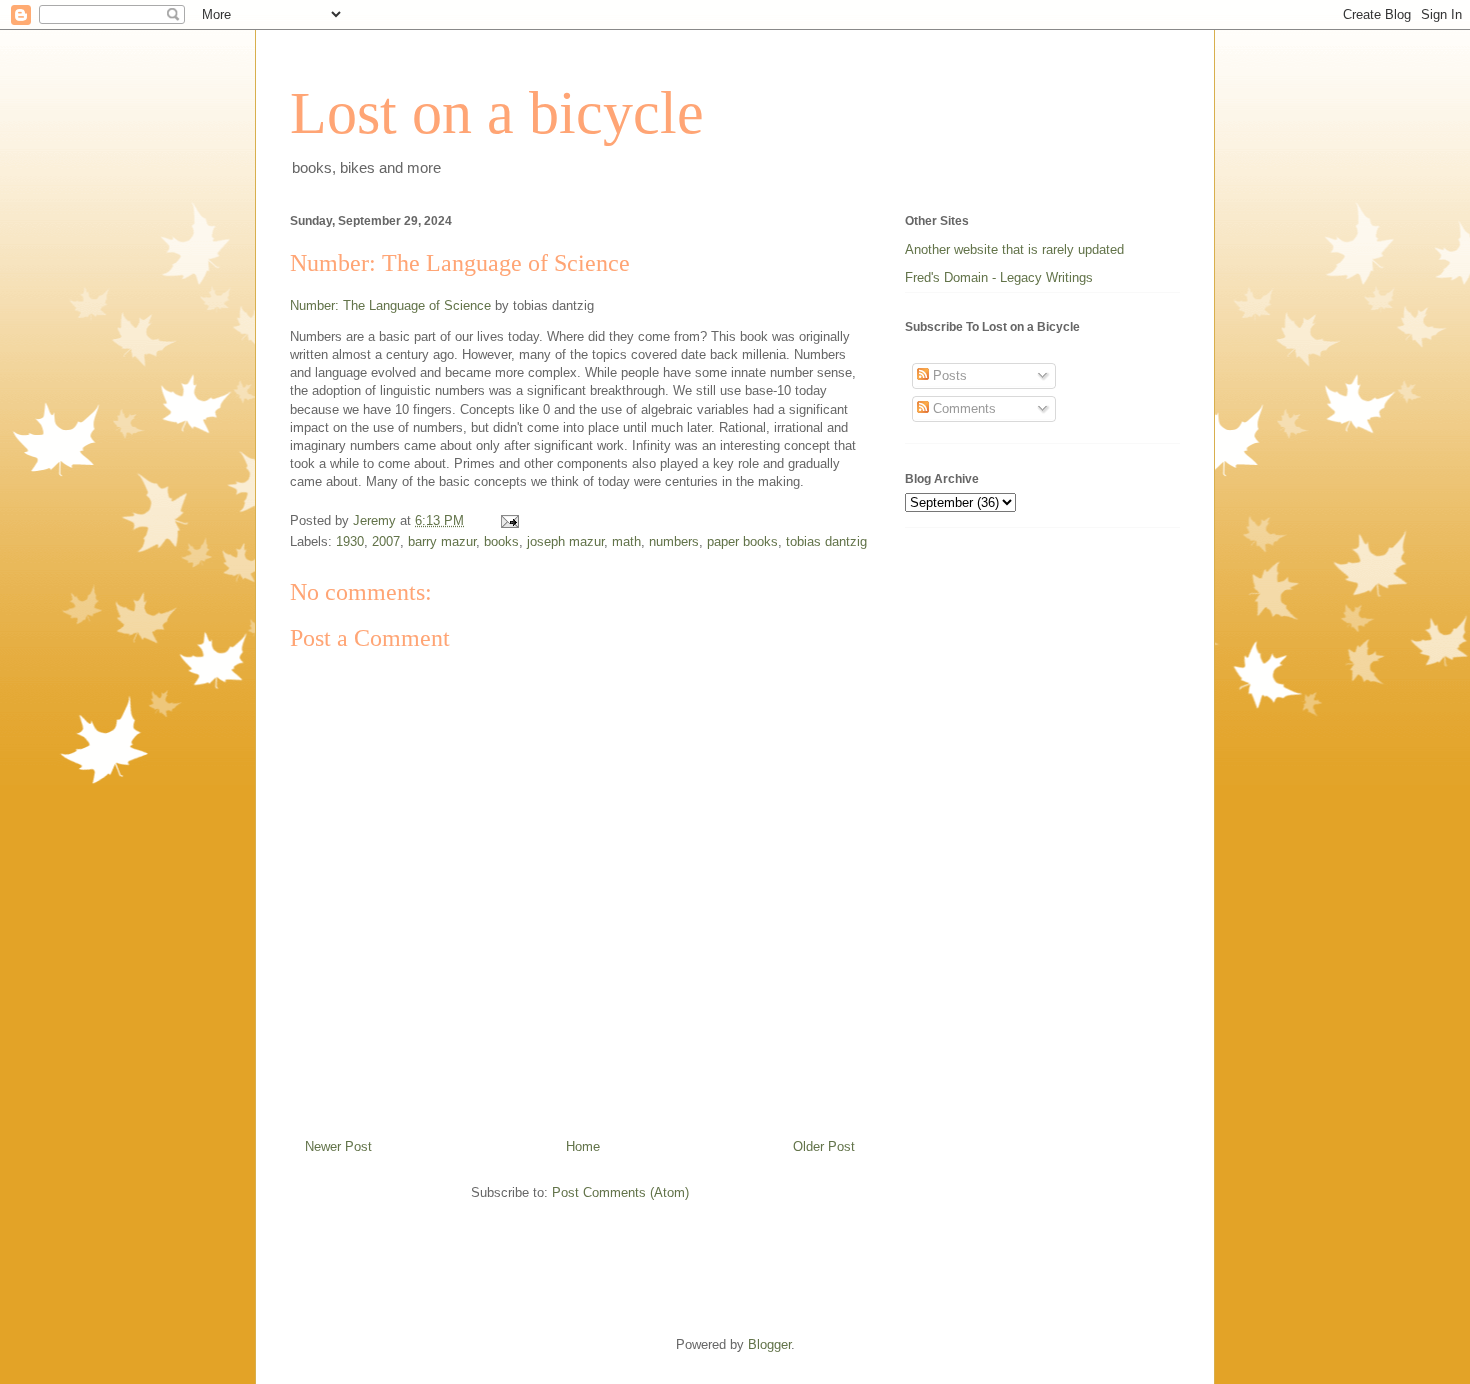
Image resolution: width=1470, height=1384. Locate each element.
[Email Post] (508, 520)
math (626, 541)
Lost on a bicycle (497, 113)
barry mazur (442, 541)
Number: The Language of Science (390, 305)
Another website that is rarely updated (1014, 249)
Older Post (824, 1146)
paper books (742, 541)
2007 (386, 541)
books (501, 541)
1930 (350, 541)
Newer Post (338, 1146)
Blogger (769, 1344)
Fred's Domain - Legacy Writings (999, 277)
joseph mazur (565, 541)
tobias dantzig (826, 541)
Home (583, 1146)
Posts (948, 375)
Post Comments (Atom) (620, 1192)
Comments (962, 408)
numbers (674, 541)
